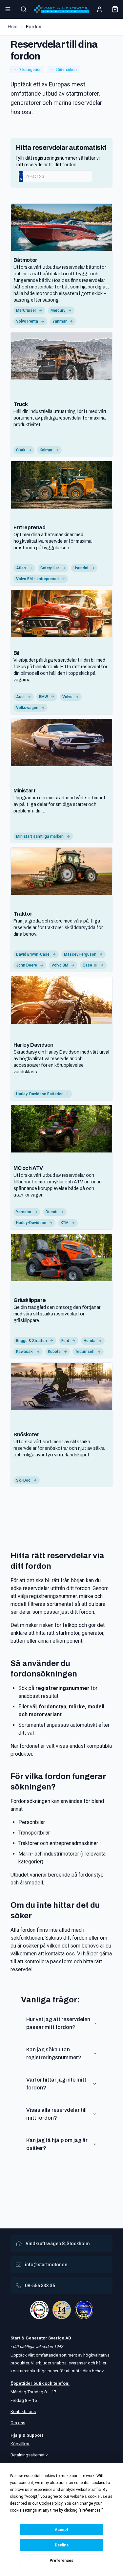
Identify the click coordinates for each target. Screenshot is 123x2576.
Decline (62, 2545)
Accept (62, 2530)
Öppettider (22, 2383)
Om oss (18, 2423)
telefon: (61, 2383)
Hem (13, 27)
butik (39, 2383)
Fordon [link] (34, 27)
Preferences (61, 2561)
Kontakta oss (23, 2412)
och (48, 2383)
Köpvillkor (20, 2444)
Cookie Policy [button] (51, 2503)
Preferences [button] (90, 2510)
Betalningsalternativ (29, 2455)
